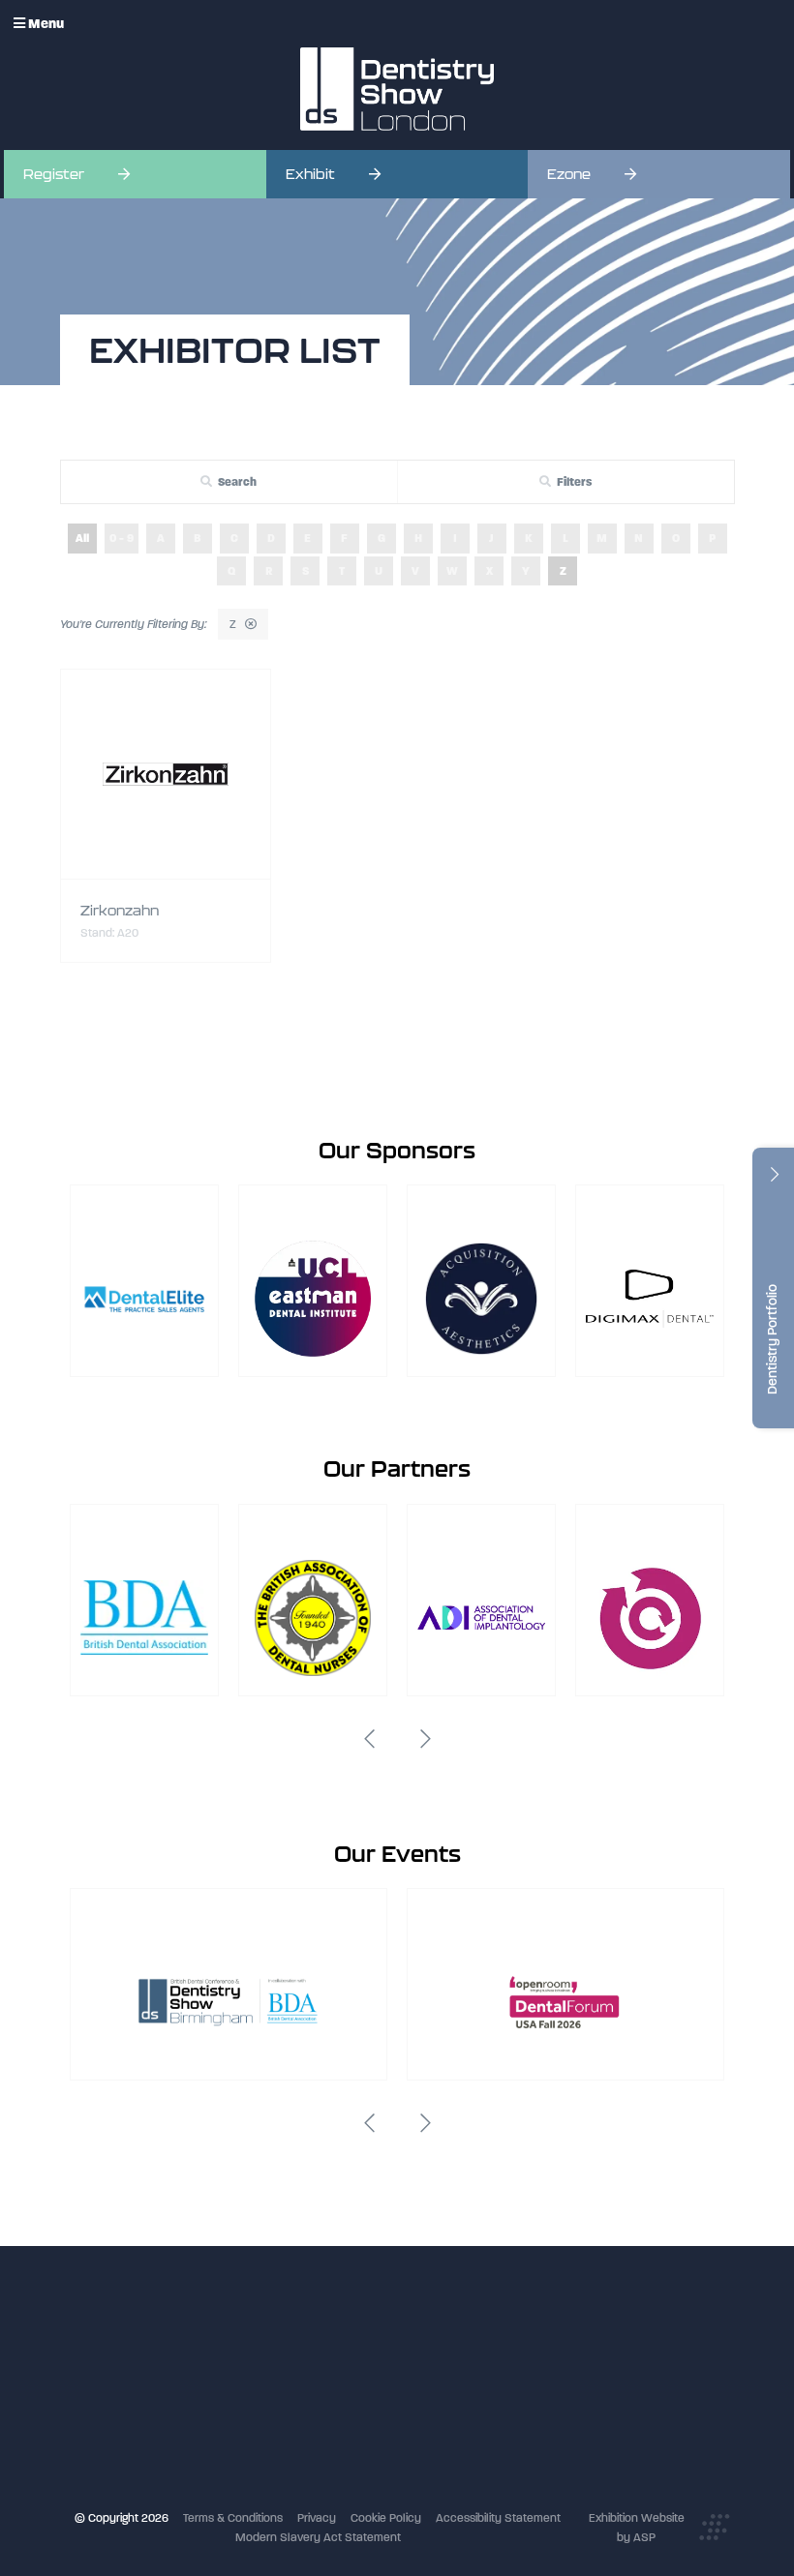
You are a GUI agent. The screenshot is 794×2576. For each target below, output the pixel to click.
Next (425, 1739)
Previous (369, 1739)
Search (237, 482)
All (82, 538)
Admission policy (329, 2397)
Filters (574, 482)
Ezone (569, 174)
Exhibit (310, 174)
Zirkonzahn (120, 911)
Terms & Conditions (233, 2518)
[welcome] (397, 89)
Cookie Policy (386, 2518)
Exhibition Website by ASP (637, 2528)
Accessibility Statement (498, 2518)
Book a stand (319, 2378)
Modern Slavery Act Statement (318, 2537)
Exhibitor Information (338, 2357)
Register (54, 174)
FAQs (298, 2417)
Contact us (314, 2437)
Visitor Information (332, 2338)
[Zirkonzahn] (166, 774)
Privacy (317, 2518)
